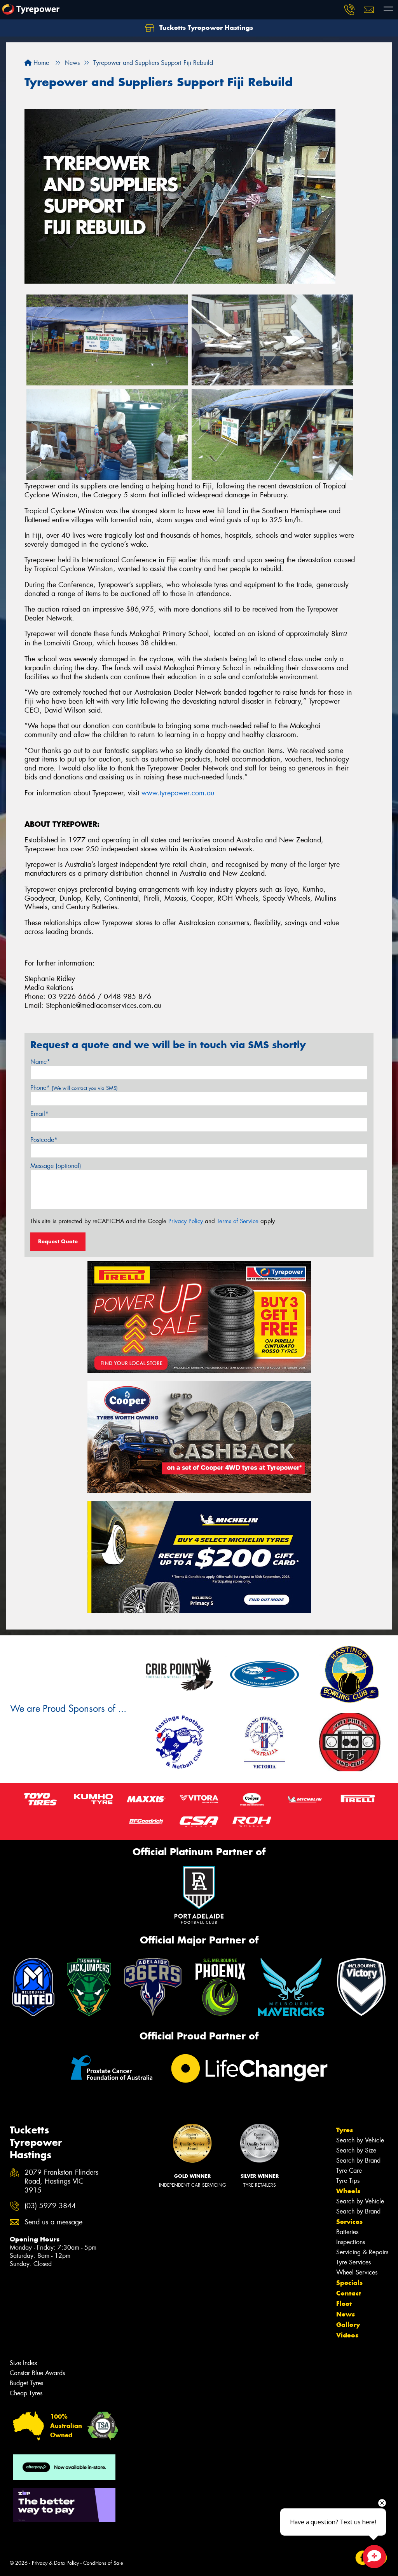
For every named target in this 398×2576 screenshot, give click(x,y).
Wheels (348, 2191)
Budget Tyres (26, 2383)
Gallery (348, 2325)
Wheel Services (357, 2272)
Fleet (344, 2304)
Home (40, 63)
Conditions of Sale (103, 2563)
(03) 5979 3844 (50, 2206)
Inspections (351, 2242)
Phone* (74, 1088)
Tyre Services (353, 2262)
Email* (39, 1114)
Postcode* (44, 1140)
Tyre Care (349, 2171)
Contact (349, 2293)
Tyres (345, 2130)
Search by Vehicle (360, 2140)
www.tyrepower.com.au (178, 793)
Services (349, 2222)
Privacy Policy (186, 1221)
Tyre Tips (348, 2181)
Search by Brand (358, 2160)
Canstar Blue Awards (37, 2373)
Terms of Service (238, 1221)
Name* (40, 1062)
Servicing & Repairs (362, 2252)
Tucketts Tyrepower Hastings (205, 28)
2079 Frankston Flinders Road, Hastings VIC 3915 (61, 2181)
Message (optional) (56, 1166)
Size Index (24, 2363)
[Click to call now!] (349, 10)
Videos (347, 2335)
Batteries (347, 2232)
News (346, 2314)
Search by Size (356, 2150)
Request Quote (58, 1241)
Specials (349, 2283)
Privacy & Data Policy (55, 2563)
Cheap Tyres (26, 2393)
